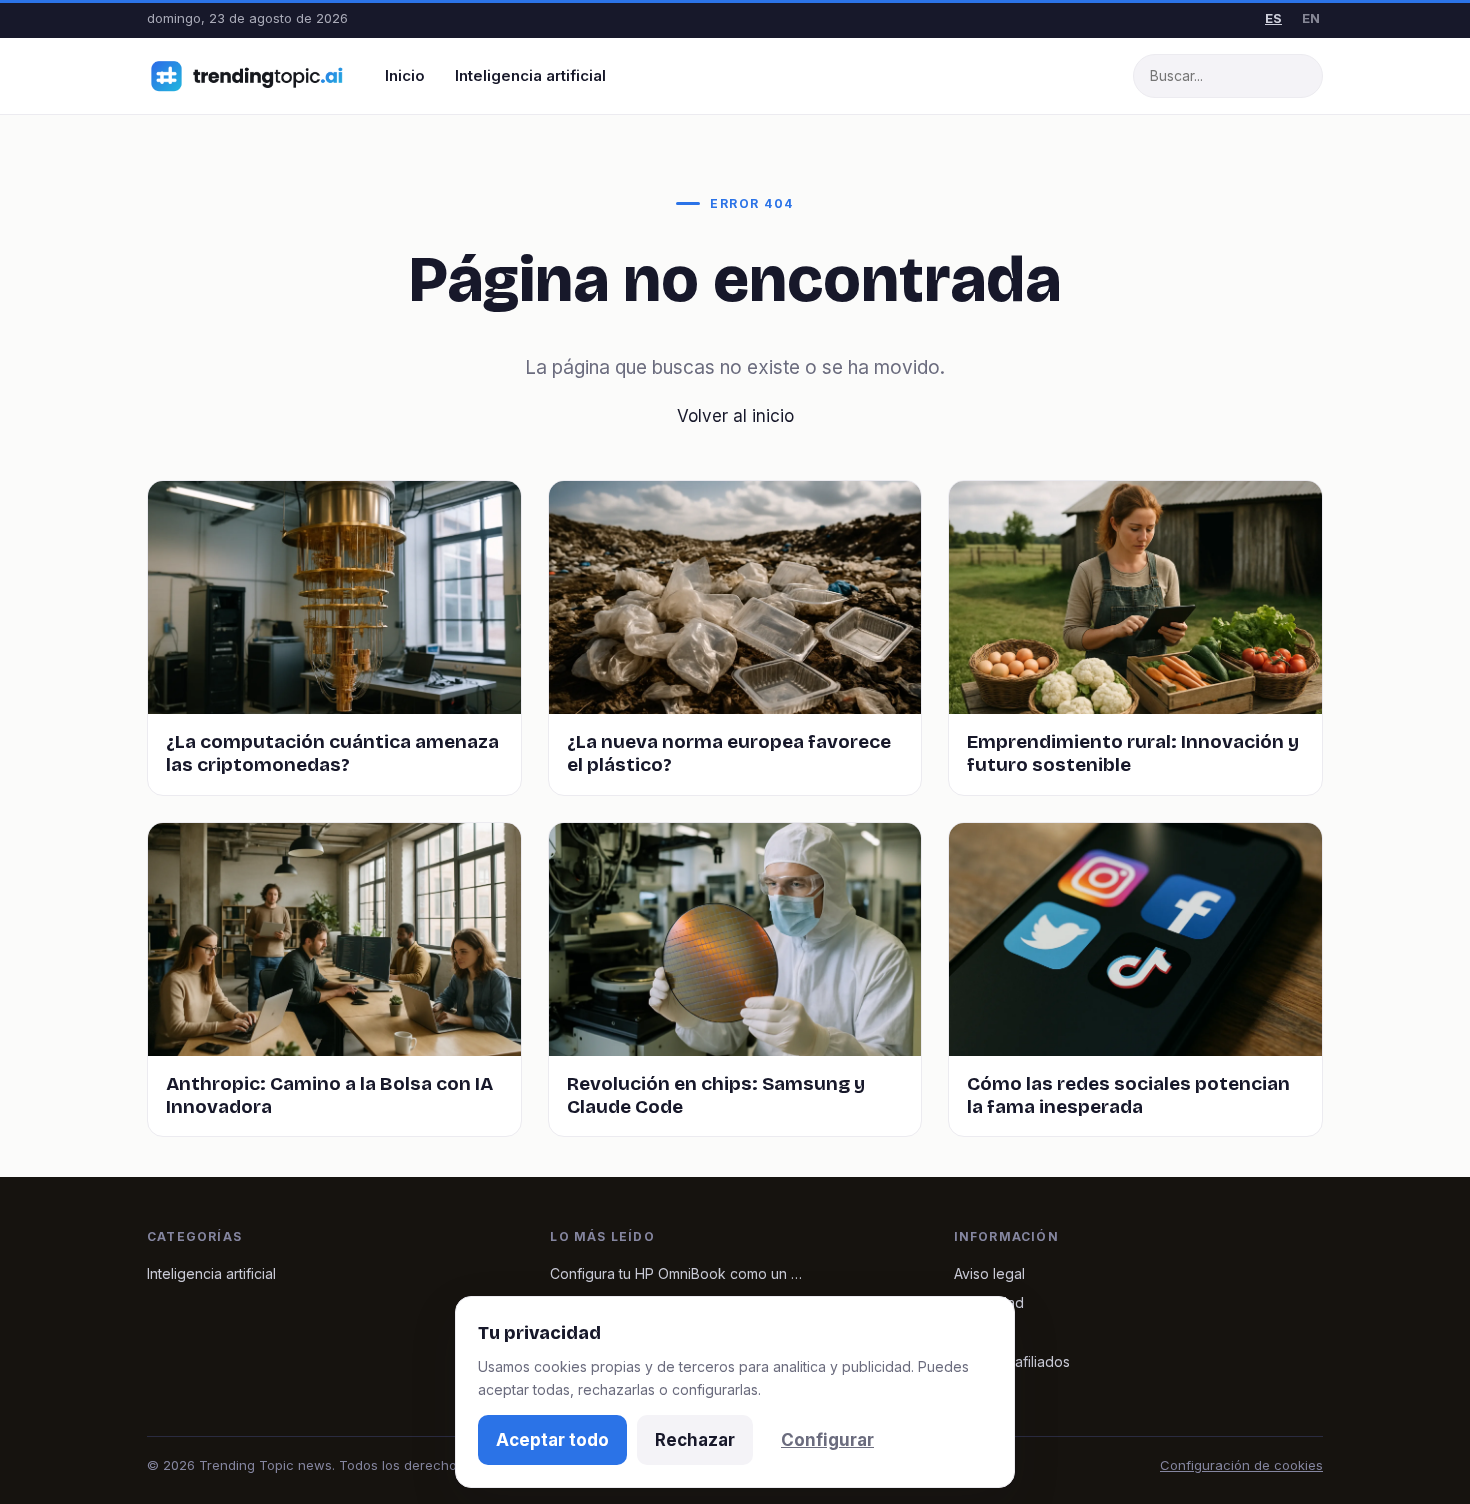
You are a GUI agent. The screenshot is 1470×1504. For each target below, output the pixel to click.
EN (1311, 18)
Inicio (405, 75)
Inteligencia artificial (530, 75)
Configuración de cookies (1241, 1465)
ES (1273, 18)
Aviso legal (989, 1273)
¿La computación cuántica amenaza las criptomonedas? (332, 753)
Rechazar (695, 1440)
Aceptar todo (552, 1440)
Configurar (827, 1440)
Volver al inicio (735, 416)
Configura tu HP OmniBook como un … (676, 1273)
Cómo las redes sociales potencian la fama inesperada (1128, 1095)
